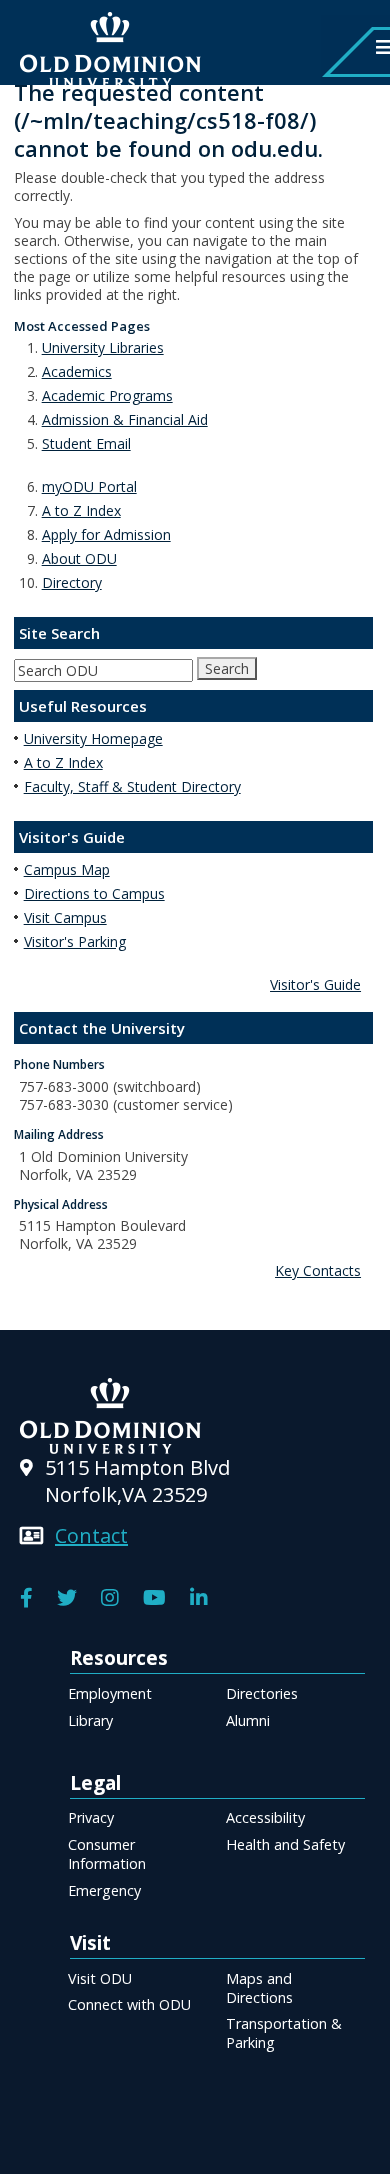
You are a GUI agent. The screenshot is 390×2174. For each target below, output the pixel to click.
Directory (72, 582)
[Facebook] (26, 1598)
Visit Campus (65, 917)
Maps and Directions (259, 1988)
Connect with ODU (129, 2004)
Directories (262, 1693)
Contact (91, 1535)
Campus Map (67, 869)
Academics (77, 371)
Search (227, 668)
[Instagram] (110, 1598)
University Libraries (103, 347)
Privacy (91, 1817)
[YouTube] (154, 1598)
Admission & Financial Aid (125, 419)
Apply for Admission (106, 534)
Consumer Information (107, 1854)
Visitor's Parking (75, 941)
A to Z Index (81, 510)
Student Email (86, 443)
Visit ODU (100, 1978)
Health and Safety (285, 1844)
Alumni (248, 1720)
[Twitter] (67, 1598)
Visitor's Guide (315, 984)
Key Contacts (318, 1270)
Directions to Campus (94, 893)
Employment (110, 1693)
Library (90, 1720)
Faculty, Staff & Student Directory (132, 786)
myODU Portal (89, 486)
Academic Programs (107, 395)
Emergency (104, 1890)
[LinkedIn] (199, 1598)
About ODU (79, 558)
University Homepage (93, 738)
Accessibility (265, 1817)
